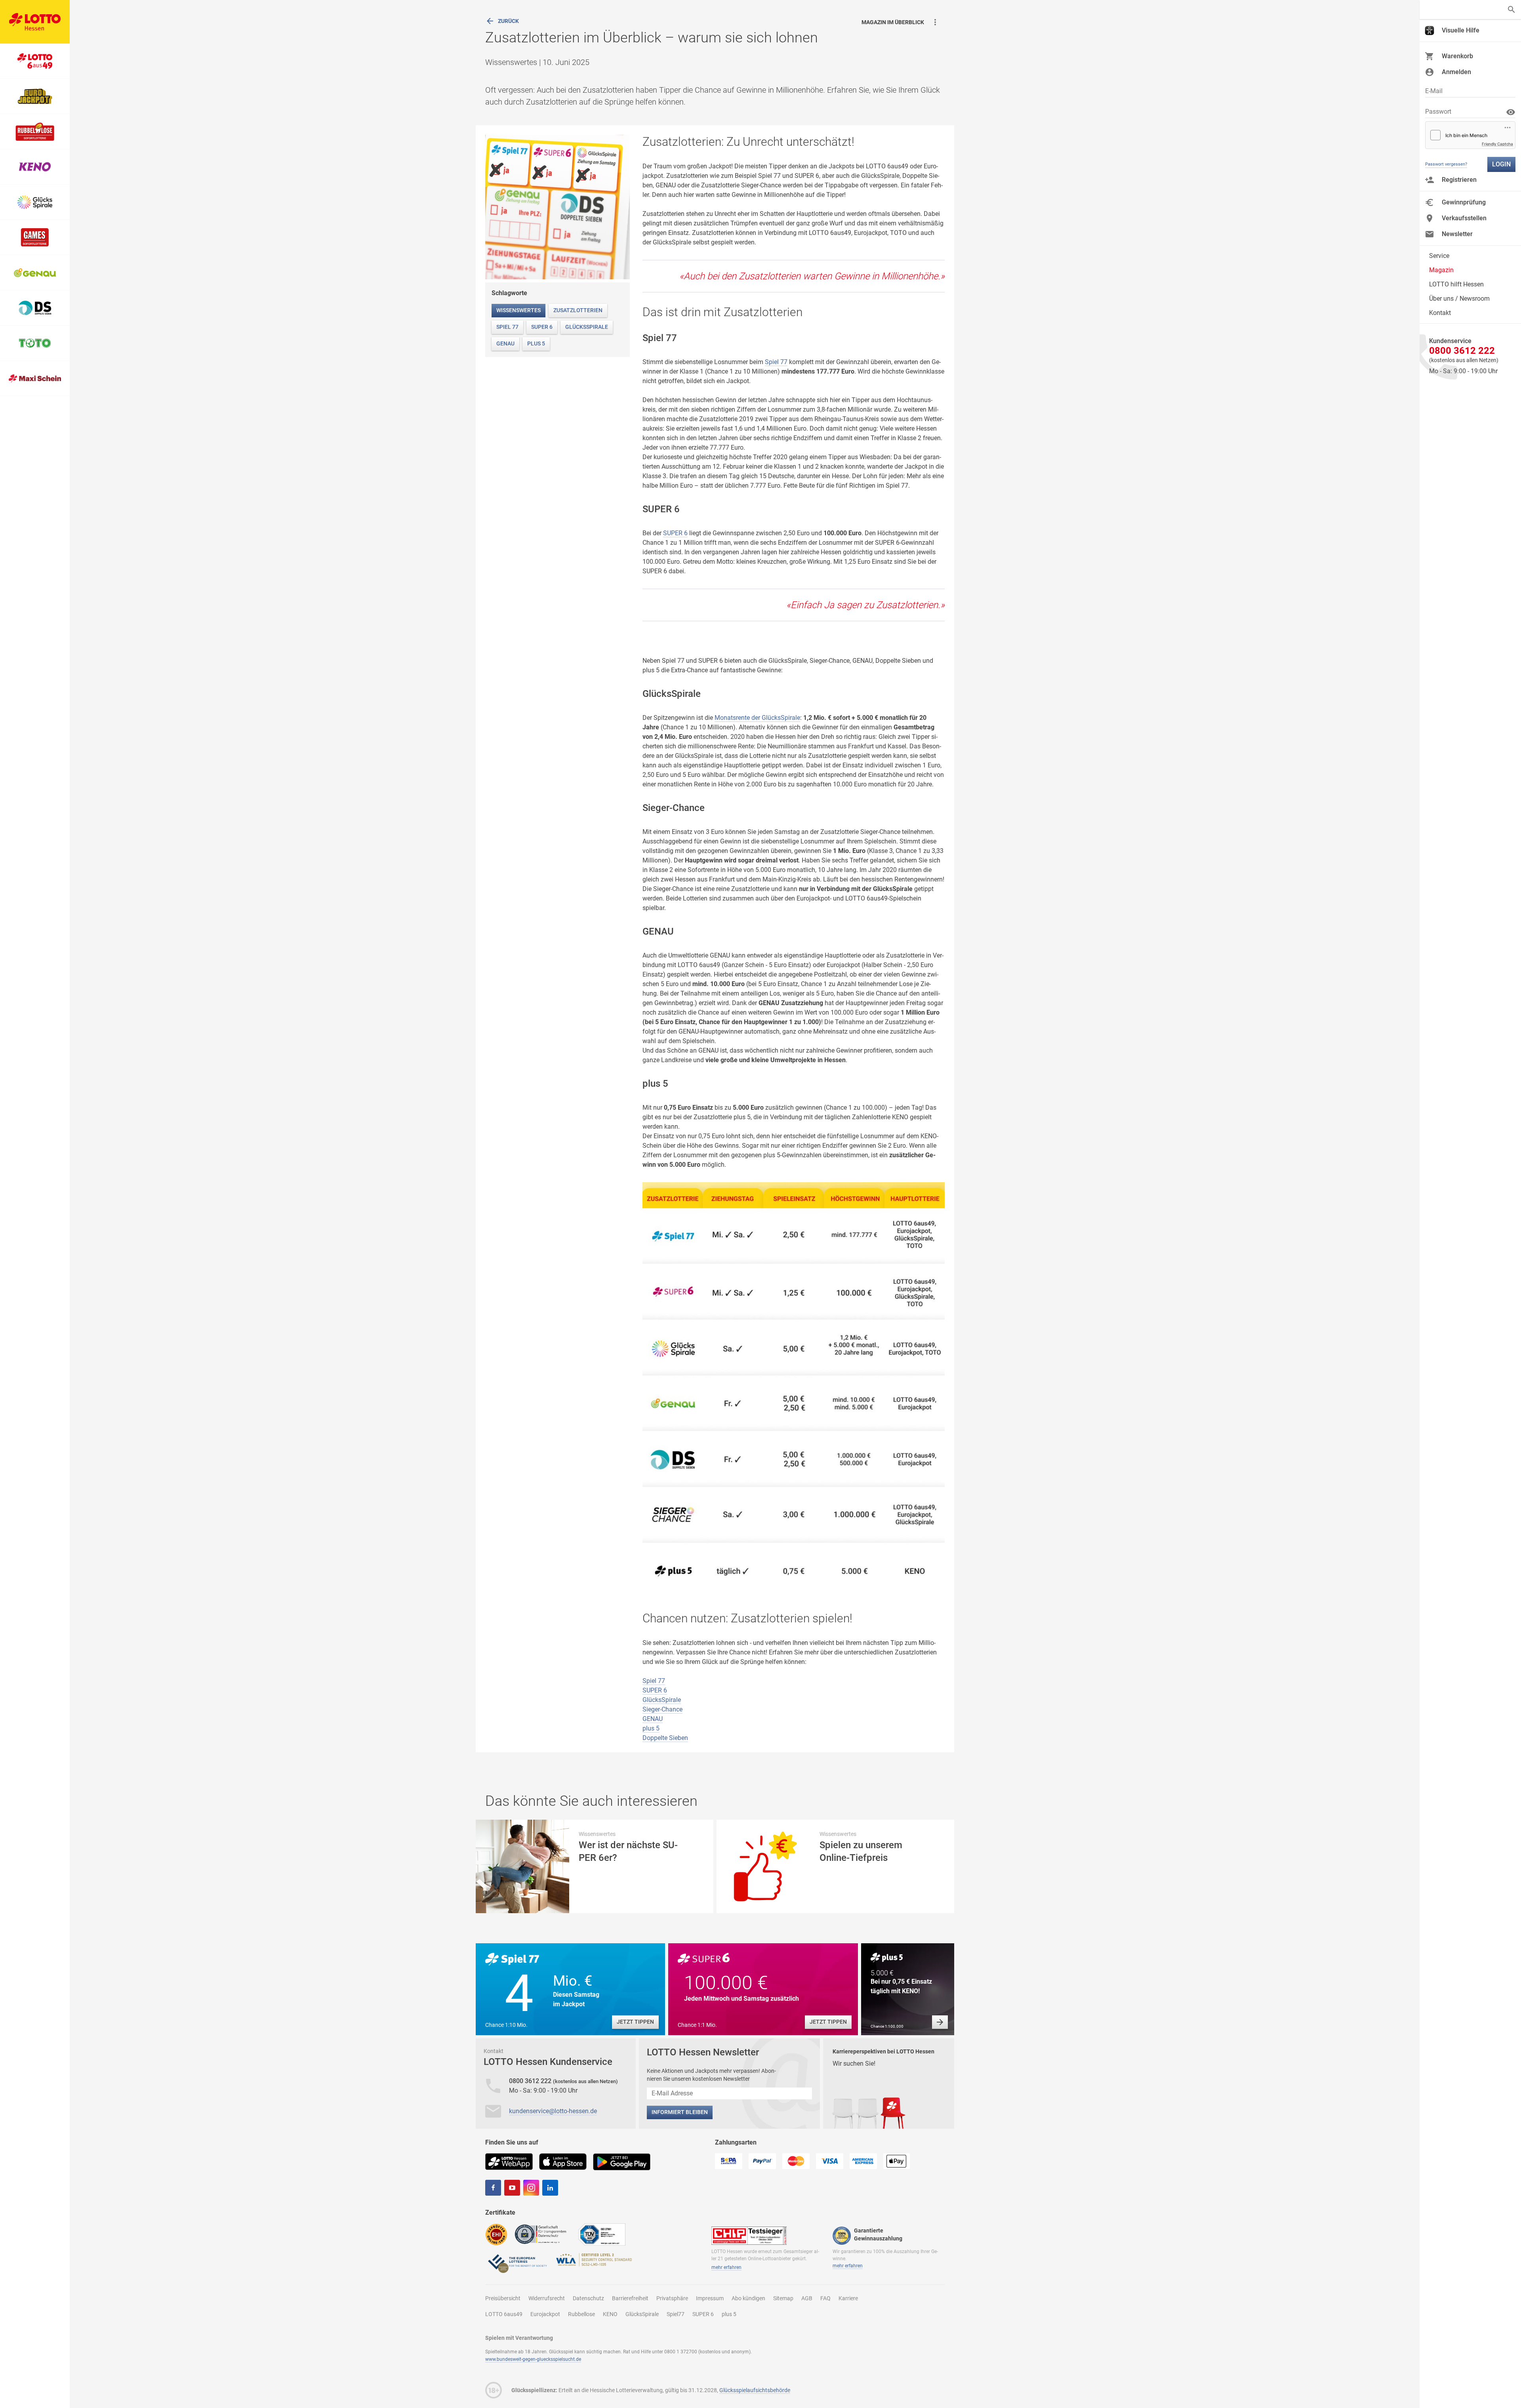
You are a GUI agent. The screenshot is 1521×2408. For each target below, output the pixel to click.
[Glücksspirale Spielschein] (35, 202)
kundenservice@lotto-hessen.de (553, 2111)
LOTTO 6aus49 (504, 2314)
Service (1439, 256)
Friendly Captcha (1497, 144)
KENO (610, 2314)
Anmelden (1456, 72)
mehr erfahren (726, 2267)
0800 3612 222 (531, 2081)
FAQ (825, 2298)
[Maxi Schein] (35, 379)
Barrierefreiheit (630, 2298)
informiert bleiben (680, 2112)
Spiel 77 (507, 327)
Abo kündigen (748, 2298)
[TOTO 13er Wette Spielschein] (35, 343)
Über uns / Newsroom (1459, 299)
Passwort (1438, 112)
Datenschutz (588, 2298)
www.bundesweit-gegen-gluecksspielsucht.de (533, 2359)
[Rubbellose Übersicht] (35, 132)
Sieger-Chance (662, 1709)
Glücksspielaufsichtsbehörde (755, 2390)
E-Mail (1434, 91)
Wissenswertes (518, 310)
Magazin (1441, 270)
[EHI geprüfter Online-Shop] (496, 2234)
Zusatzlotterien (578, 310)
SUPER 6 (542, 327)
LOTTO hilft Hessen (1456, 284)
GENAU (505, 343)
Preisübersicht (503, 2298)
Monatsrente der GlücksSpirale (757, 718)
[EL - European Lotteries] (517, 2263)
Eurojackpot (545, 2314)
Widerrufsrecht (547, 2298)
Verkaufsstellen (1464, 218)
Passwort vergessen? (1446, 164)
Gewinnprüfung (1464, 202)
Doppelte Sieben (665, 1738)
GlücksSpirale (587, 327)
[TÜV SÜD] (602, 2234)
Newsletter (1457, 234)
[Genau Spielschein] (35, 273)
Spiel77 (676, 2314)
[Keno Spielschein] (35, 167)
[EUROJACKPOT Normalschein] (35, 96)
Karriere (848, 2298)
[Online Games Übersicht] (35, 238)
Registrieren (1459, 180)
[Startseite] (35, 22)
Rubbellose (581, 2314)
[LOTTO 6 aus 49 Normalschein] (35, 61)
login (1501, 164)
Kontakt (1440, 313)
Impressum (710, 2298)
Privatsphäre (672, 2298)
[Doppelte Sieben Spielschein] (35, 308)
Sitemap (783, 2298)
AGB (807, 2298)
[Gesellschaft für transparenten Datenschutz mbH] (543, 2234)
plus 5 (536, 343)
